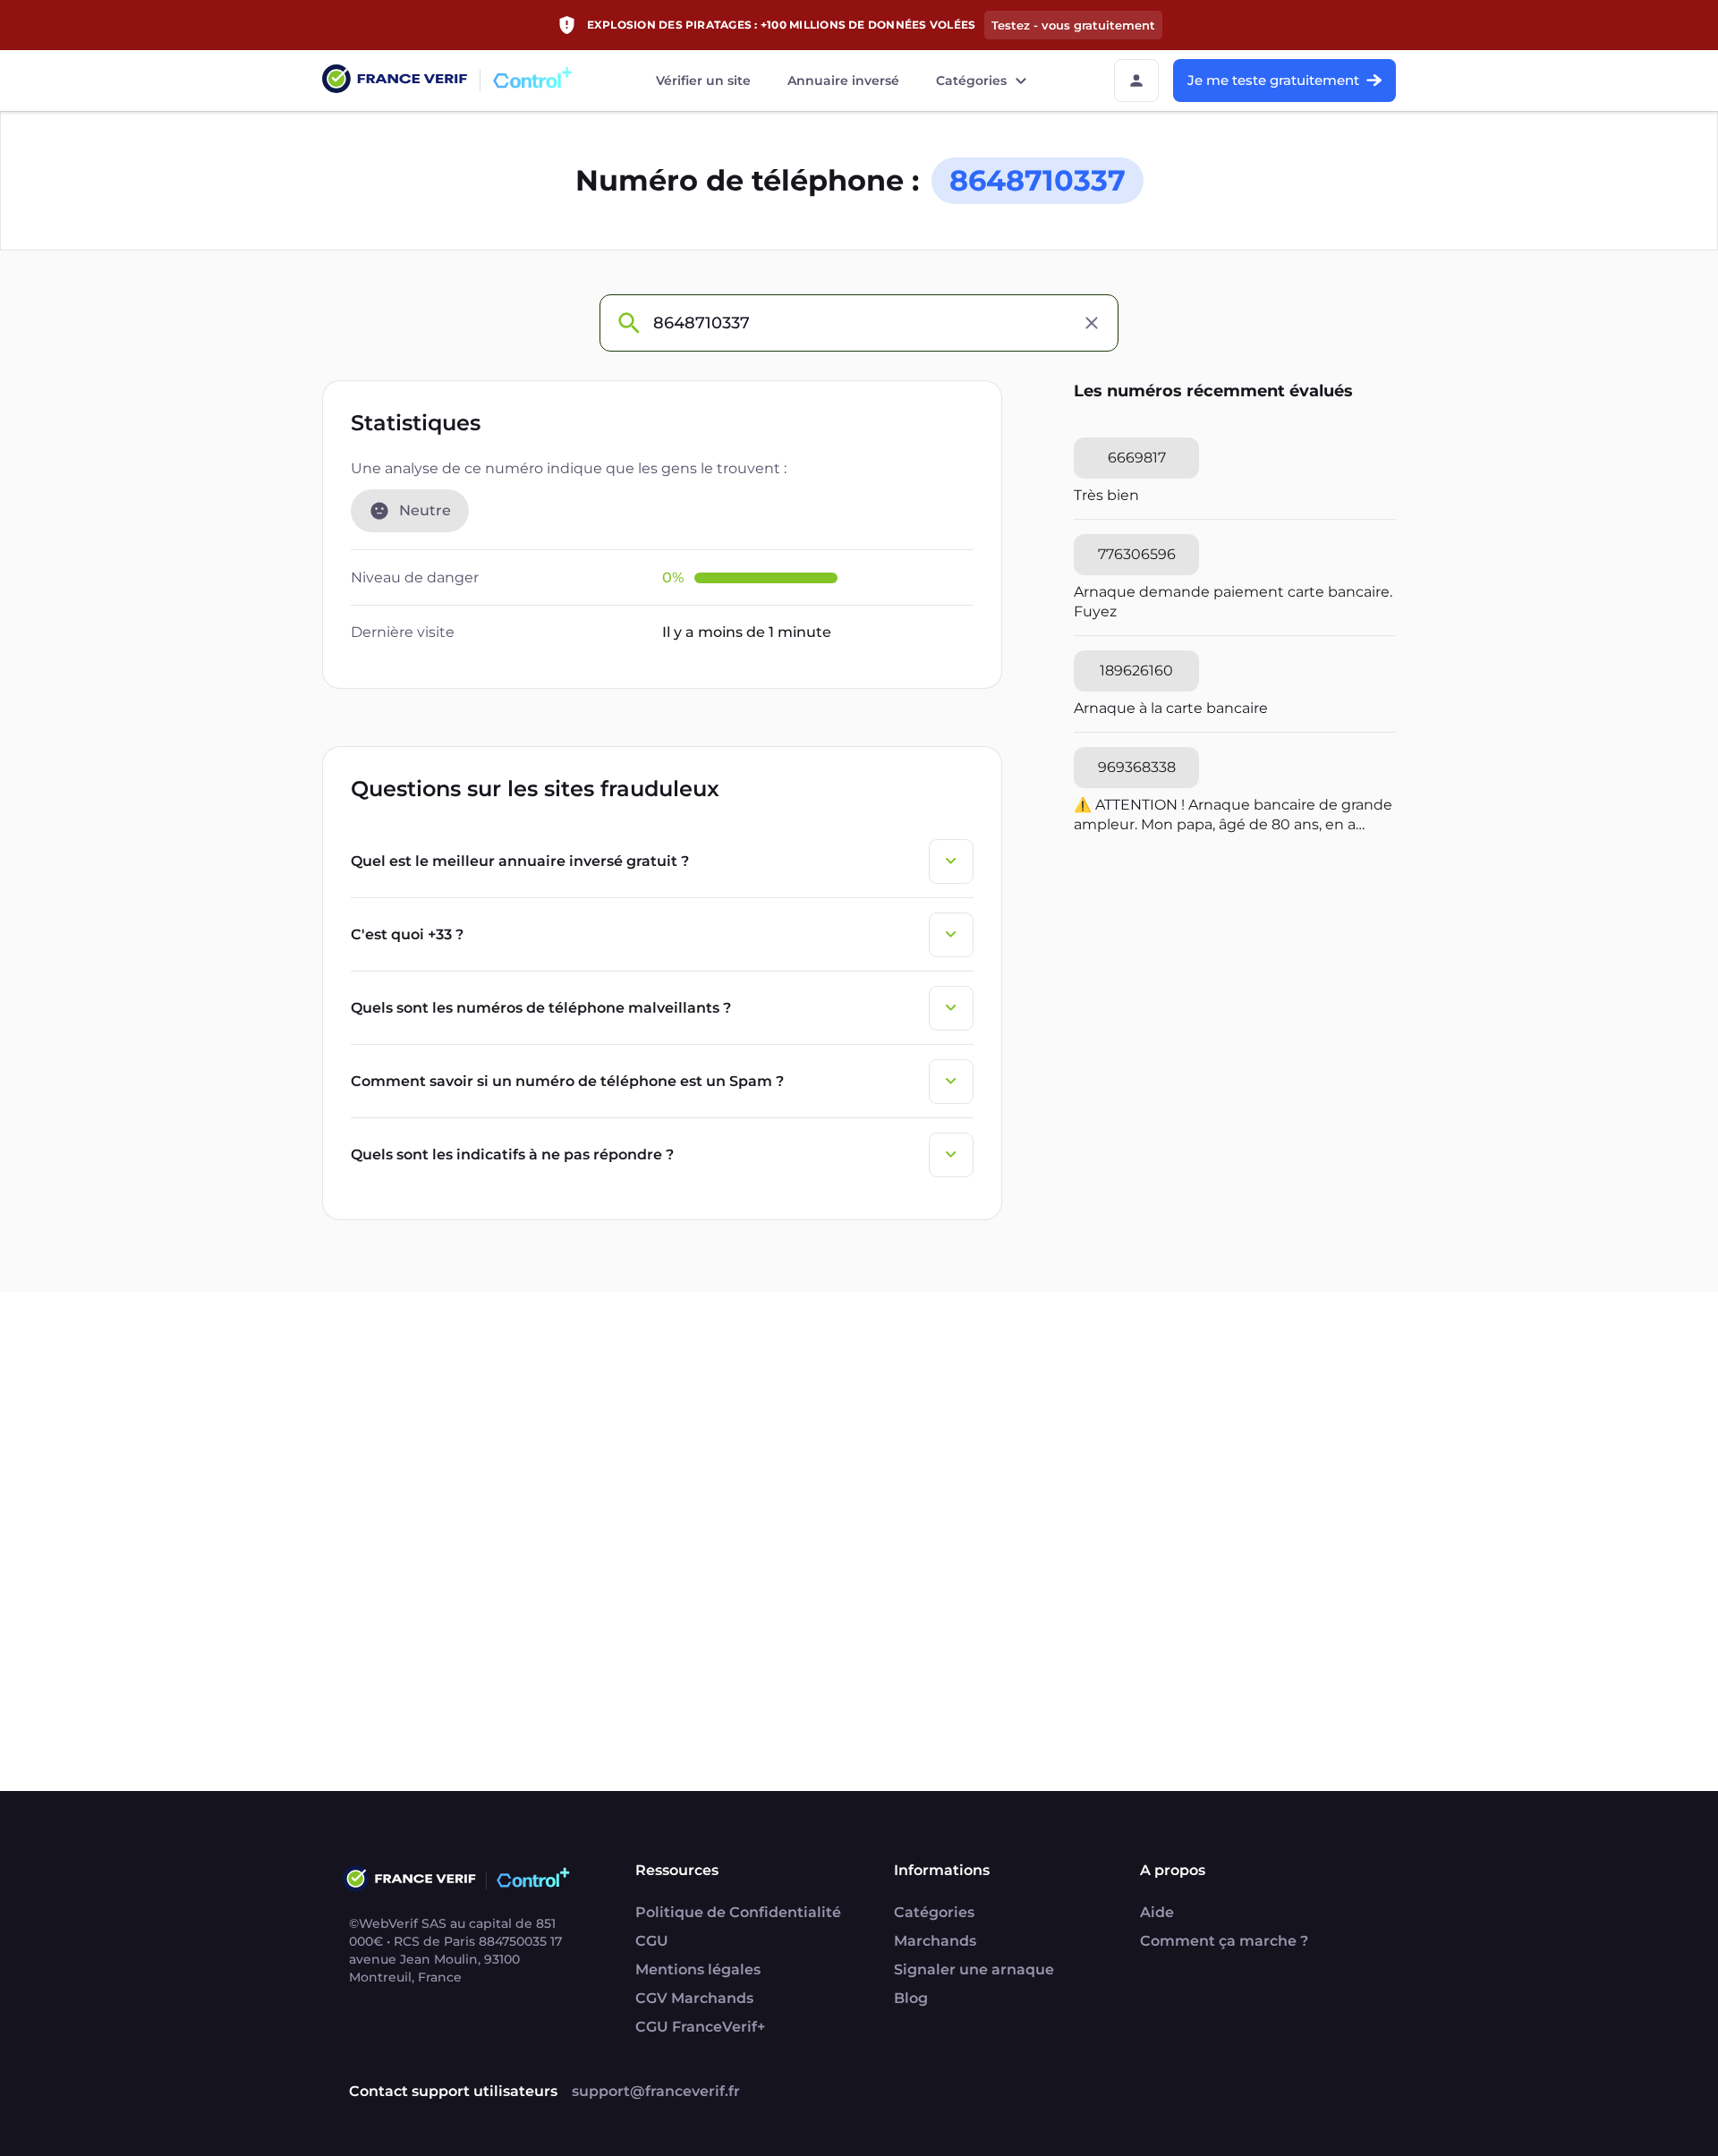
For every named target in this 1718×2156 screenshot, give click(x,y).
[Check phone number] (628, 323)
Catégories (971, 81)
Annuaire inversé (843, 81)
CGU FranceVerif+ (700, 2027)
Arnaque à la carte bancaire (1171, 708)
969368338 (1137, 767)
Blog (911, 1998)
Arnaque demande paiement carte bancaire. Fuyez (1233, 602)
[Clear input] (1092, 323)
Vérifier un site (703, 81)
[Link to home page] (395, 81)
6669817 (1137, 458)
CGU (652, 1941)
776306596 (1137, 554)
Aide (1157, 1912)
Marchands (935, 1941)
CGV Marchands (694, 1998)
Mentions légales (698, 1969)
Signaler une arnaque (974, 1969)
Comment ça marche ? (1224, 1941)
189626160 (1136, 671)
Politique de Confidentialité (738, 1912)
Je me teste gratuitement (1273, 80)
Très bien (1106, 495)
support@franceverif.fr (656, 2091)
